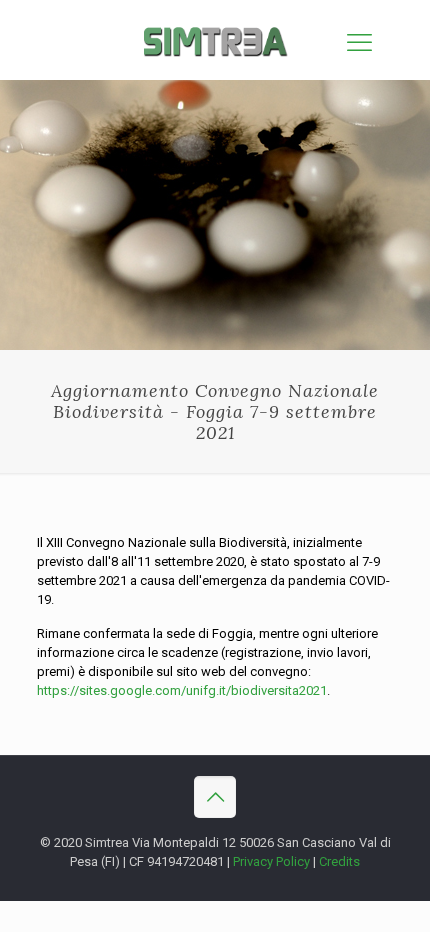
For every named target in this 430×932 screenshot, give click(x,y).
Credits (339, 861)
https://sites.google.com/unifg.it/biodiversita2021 (182, 690)
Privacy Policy (271, 861)
